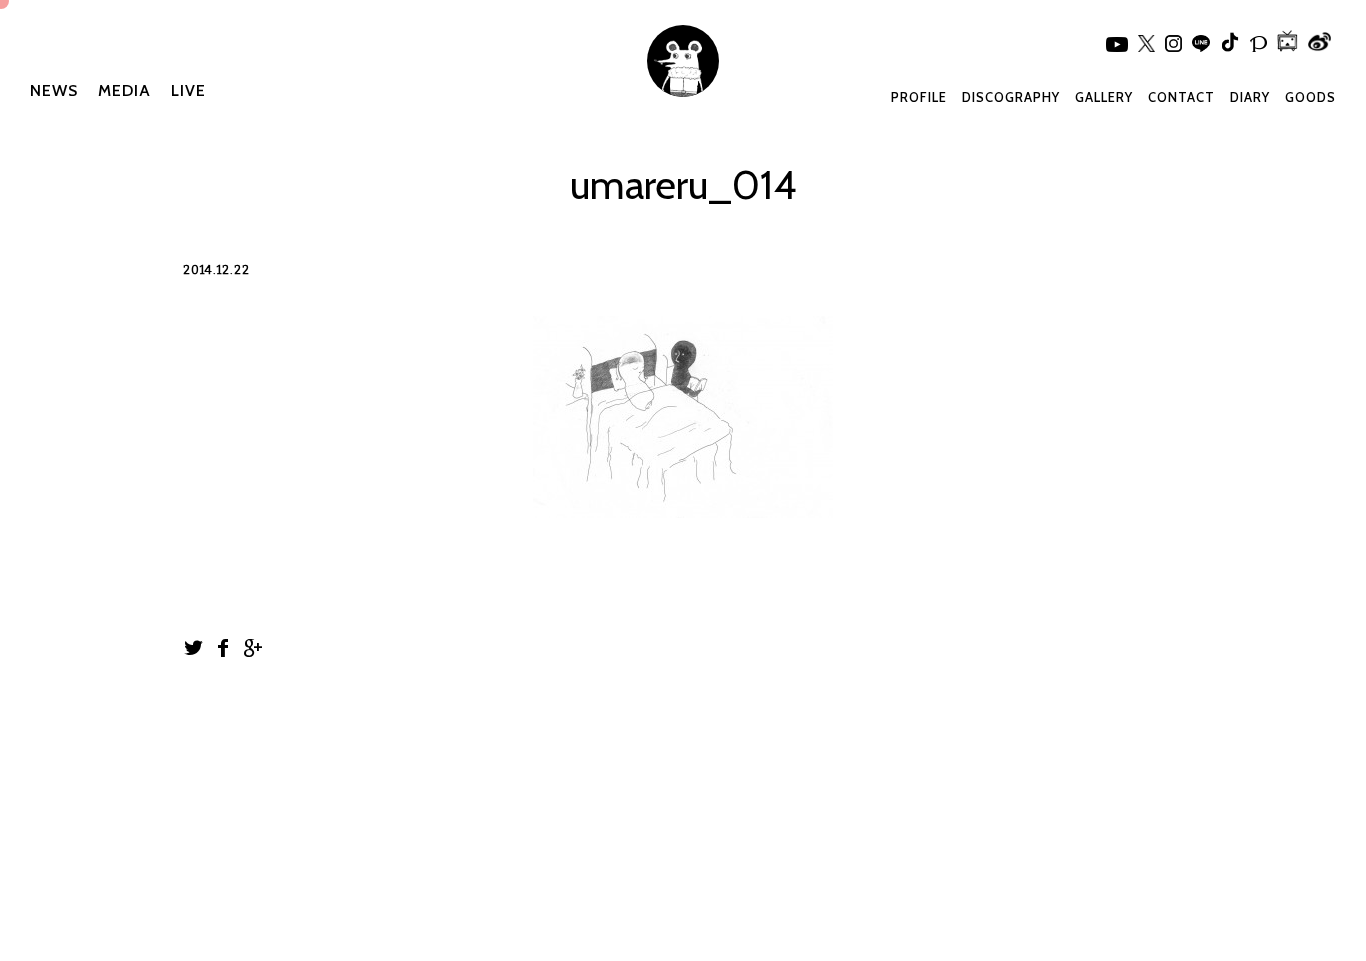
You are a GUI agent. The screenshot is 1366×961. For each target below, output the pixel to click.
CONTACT (1181, 97)
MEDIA (124, 90)
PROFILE (919, 97)
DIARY (1250, 97)
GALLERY (1104, 97)
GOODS (1310, 97)
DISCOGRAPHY (1011, 97)
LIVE (188, 90)
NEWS (54, 90)
